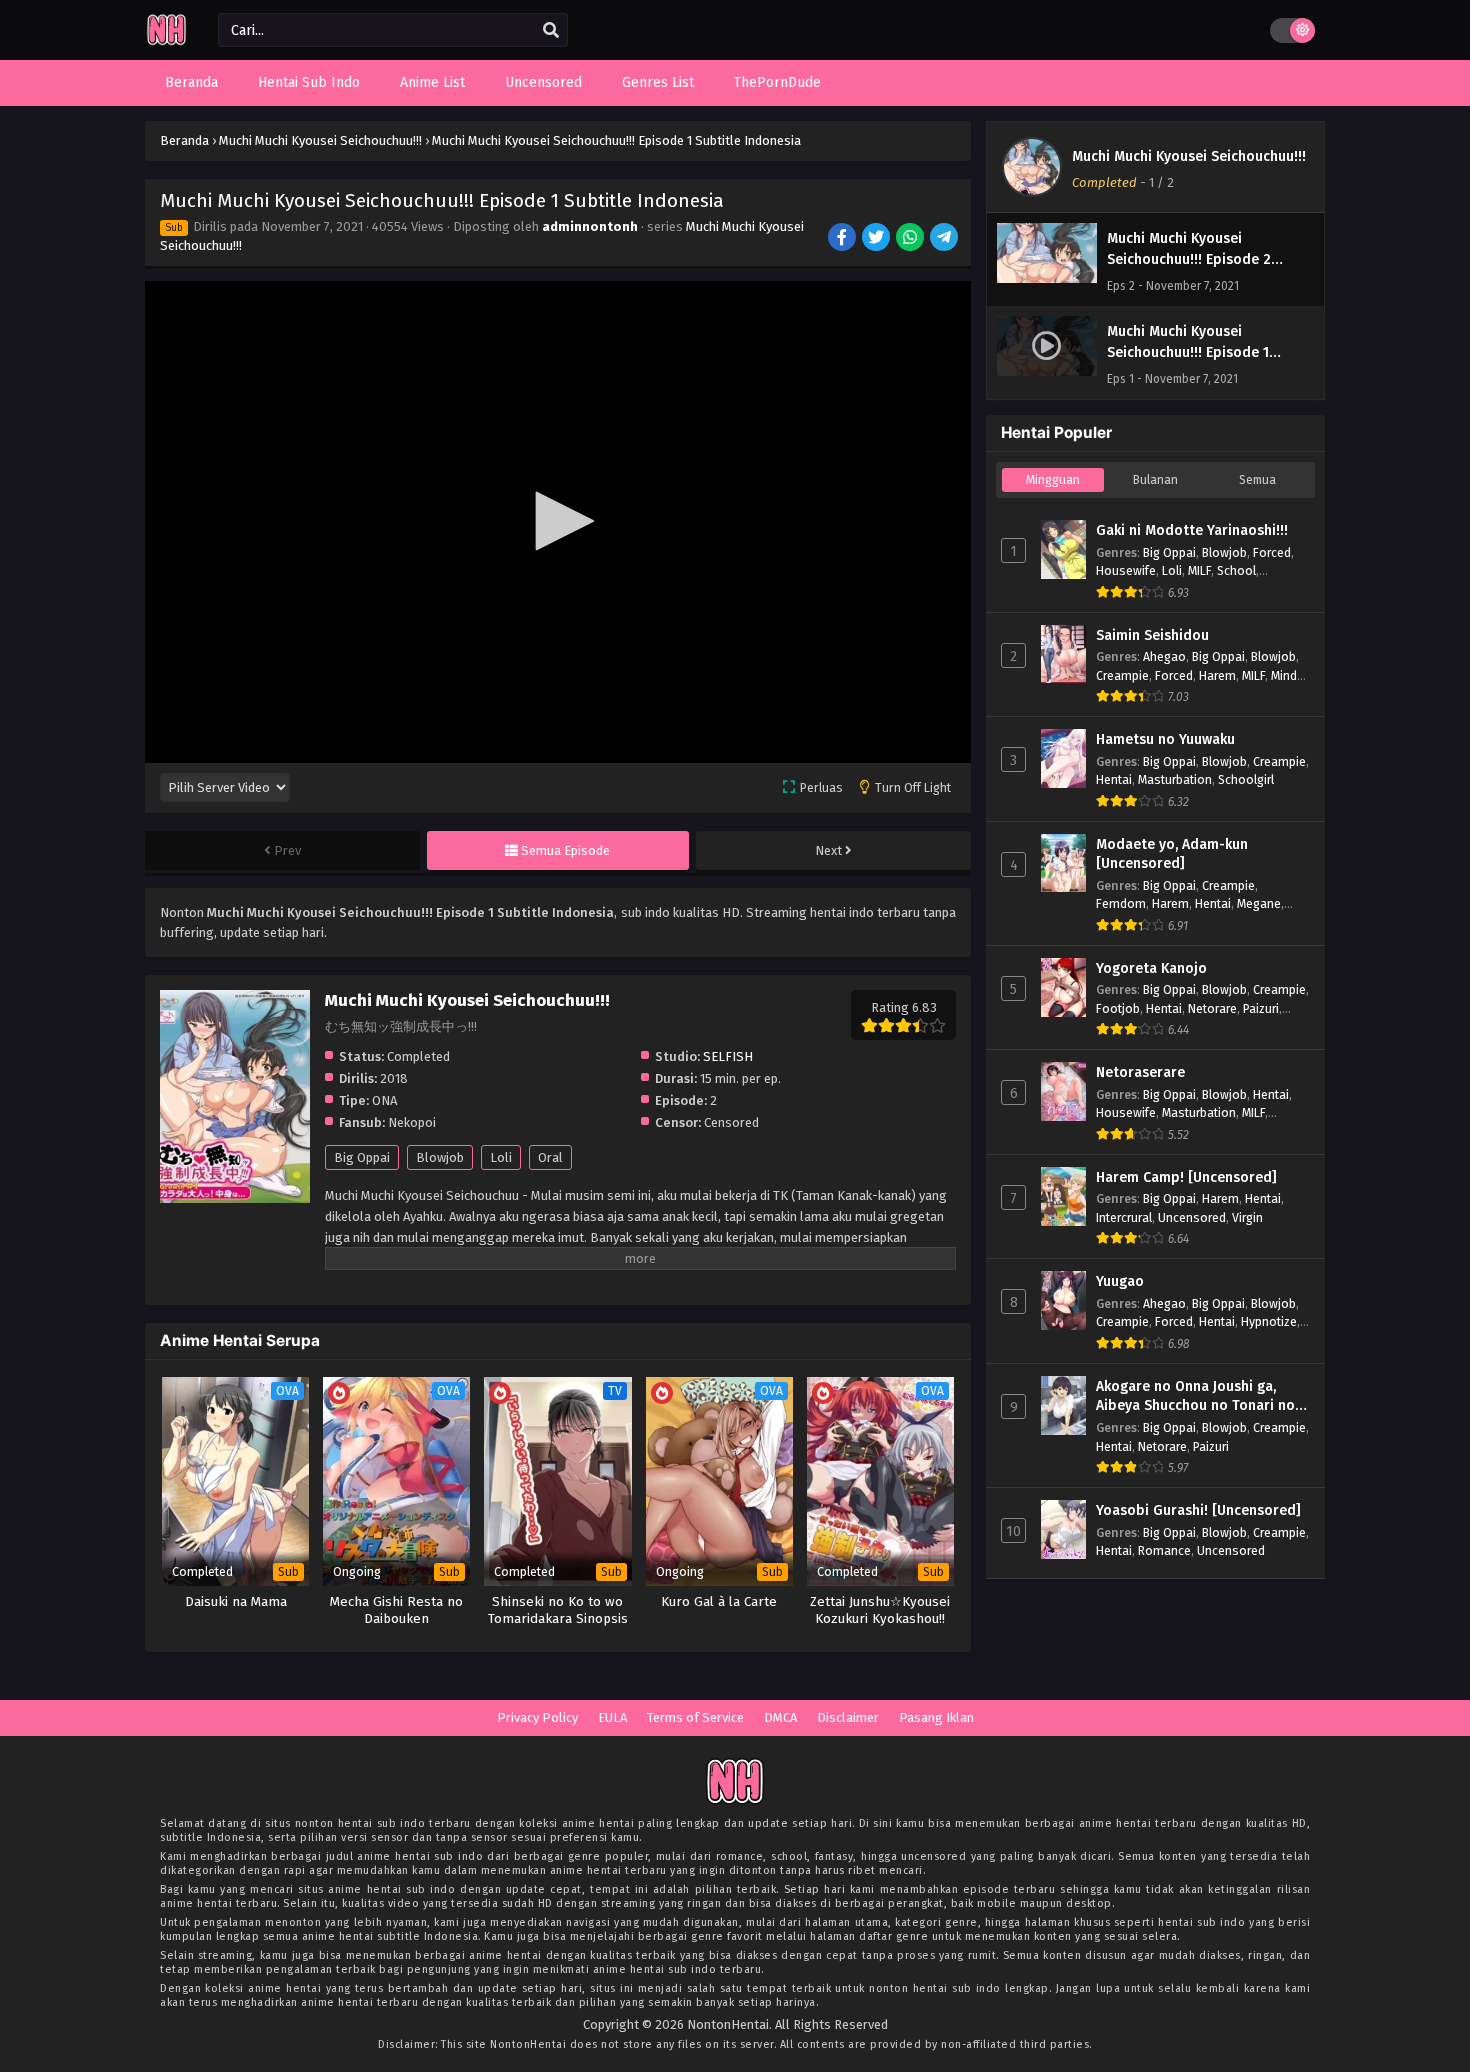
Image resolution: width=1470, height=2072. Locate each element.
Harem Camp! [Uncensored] (1186, 1177)
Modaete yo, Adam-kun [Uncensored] (1172, 854)
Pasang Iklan (936, 1717)
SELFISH (728, 1056)
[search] (551, 31)
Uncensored (1192, 1217)
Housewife (1126, 570)
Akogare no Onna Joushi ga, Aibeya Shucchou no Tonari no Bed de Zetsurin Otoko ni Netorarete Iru (1195, 1397)
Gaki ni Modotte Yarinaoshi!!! (1192, 530)
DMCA (780, 1717)
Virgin (1247, 1217)
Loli (501, 1157)
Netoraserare (1140, 1072)
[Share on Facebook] (843, 239)
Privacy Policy (537, 1717)
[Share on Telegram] (945, 239)
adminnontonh (590, 226)
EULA (612, 1717)
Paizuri (1261, 1008)
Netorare (1212, 1008)
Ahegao (1164, 656)
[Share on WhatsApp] (911, 239)
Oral (550, 1157)
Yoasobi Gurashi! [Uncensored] (1198, 1510)
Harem (1217, 675)
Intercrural (1124, 1217)
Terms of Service (695, 1717)
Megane (1259, 903)
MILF (1199, 570)
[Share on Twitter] (877, 239)
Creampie (1122, 675)
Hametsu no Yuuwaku (1165, 739)
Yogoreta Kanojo (1151, 968)
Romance (1164, 1550)
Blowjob (440, 1157)
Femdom (1121, 903)
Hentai (1114, 779)
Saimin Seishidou (1152, 635)
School (1236, 570)
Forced (1272, 552)
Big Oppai (362, 1157)
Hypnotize (1269, 1321)
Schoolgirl (1246, 779)
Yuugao (1120, 1281)
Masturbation (1175, 779)
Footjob (1118, 1008)
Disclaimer (848, 1717)
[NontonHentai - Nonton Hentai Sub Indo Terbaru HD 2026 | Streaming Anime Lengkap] (166, 42)
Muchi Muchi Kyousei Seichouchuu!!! (1189, 156)
